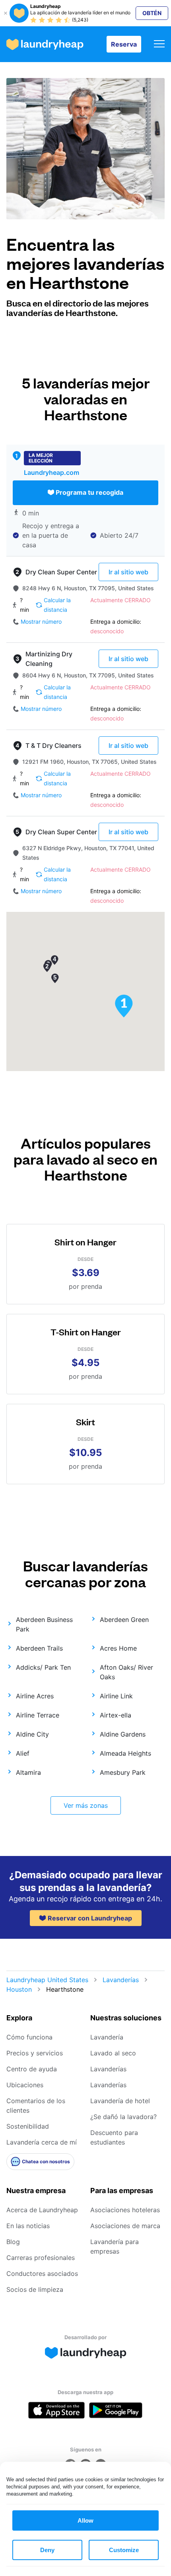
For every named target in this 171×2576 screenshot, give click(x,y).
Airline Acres (35, 1696)
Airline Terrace (38, 1715)
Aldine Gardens (123, 1734)
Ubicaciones (25, 2085)
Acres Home (118, 1648)
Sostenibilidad (28, 2126)
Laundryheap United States (47, 1980)
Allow (85, 2520)
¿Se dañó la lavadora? (123, 2117)
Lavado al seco (113, 2053)
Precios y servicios (35, 2053)
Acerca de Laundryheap (42, 2210)
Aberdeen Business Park (44, 1624)
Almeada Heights (125, 1753)
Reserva (124, 44)
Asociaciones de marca (125, 2226)
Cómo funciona (29, 2037)
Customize (124, 2550)
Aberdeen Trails (39, 1648)
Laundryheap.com (51, 472)
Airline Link (116, 1696)
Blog (13, 2242)
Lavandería (107, 2037)
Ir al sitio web (128, 572)
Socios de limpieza (35, 2289)
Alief (23, 1753)
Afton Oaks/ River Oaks (126, 1672)
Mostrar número (41, 622)
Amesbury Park (123, 1772)
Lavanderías (121, 1980)
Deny (47, 2550)
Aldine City (32, 1734)
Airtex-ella (116, 1715)
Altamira (28, 1772)
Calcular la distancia (57, 605)
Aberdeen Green (124, 1620)
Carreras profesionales (41, 2258)
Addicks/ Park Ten (43, 1667)
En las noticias (28, 2226)
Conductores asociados (42, 2274)
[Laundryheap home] (45, 44)
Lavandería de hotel (120, 2101)
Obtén (152, 13)
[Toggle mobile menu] (159, 44)
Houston (19, 1989)
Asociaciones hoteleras (125, 2210)
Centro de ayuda (32, 2069)
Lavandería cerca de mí (42, 2142)
